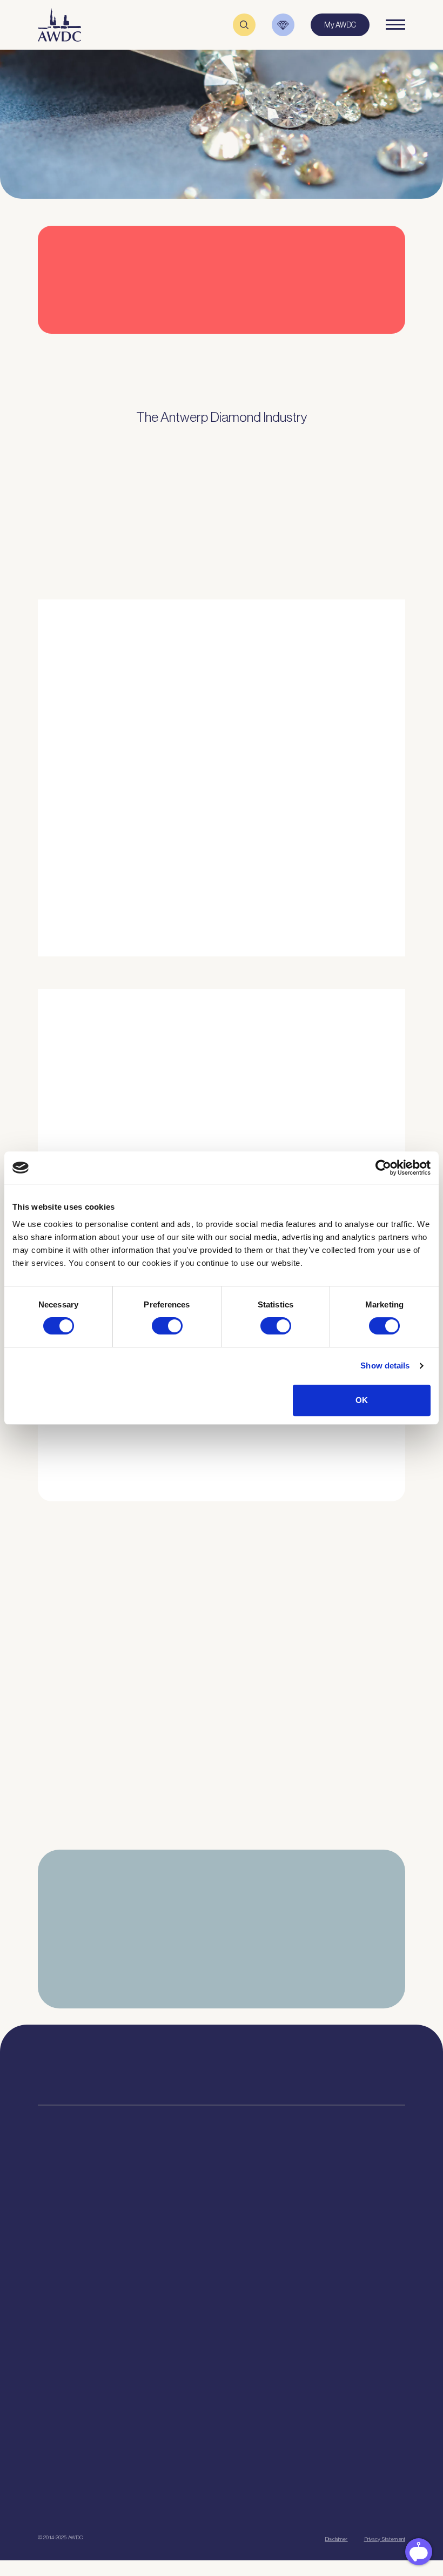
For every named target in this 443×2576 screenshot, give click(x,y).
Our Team (179, 2249)
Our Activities (184, 2222)
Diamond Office (61, 2222)
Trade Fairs (55, 2235)
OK (362, 1400)
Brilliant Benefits (63, 2303)
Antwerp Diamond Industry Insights (355, 875)
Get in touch (299, 2500)
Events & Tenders (65, 2419)
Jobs (171, 2235)
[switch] (167, 1326)
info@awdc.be (303, 2073)
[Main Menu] (395, 25)
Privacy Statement (385, 2539)
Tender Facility (187, 2262)
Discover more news (222, 1860)
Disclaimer (336, 2539)
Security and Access (70, 2276)
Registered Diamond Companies (88, 2316)
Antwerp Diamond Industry (332, 2222)
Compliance (56, 2208)
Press (46, 2446)
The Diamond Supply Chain (333, 2235)
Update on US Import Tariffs (334, 337)
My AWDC (207, 2500)
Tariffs (47, 2289)
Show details (385, 1365)
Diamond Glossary (319, 2249)
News (47, 2432)
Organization (184, 2208)
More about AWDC (328, 832)
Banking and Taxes (68, 2249)
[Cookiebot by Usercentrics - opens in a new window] (383, 1168)
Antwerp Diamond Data (326, 2208)
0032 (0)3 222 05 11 (307, 2062)
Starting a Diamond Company (83, 2262)
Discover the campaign (49, 1109)
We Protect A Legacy (70, 2368)
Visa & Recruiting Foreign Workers (90, 2354)
